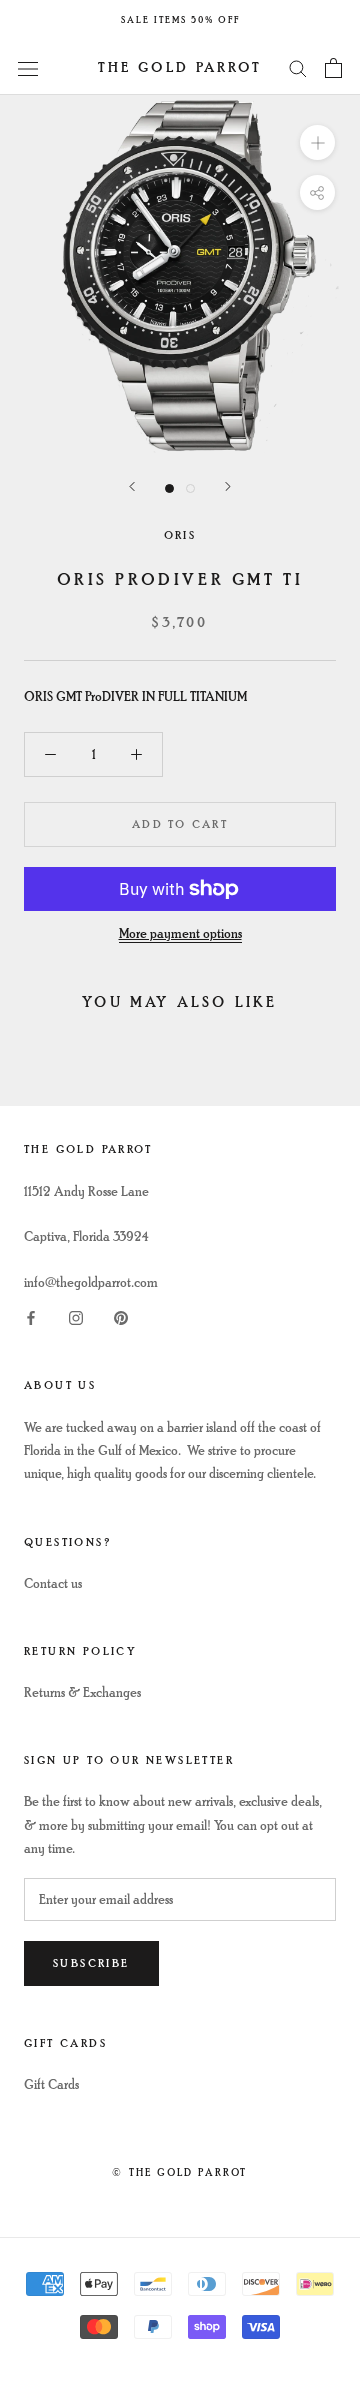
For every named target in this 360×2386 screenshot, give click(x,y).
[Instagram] (76, 1316)
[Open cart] (333, 68)
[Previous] (132, 486)
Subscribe (91, 1963)
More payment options (180, 933)
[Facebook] (31, 1316)
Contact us (53, 1583)
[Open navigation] (28, 67)
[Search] (298, 67)
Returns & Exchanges (82, 1692)
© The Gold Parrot (179, 2172)
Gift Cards (51, 2084)
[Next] (228, 486)
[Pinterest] (121, 1316)
